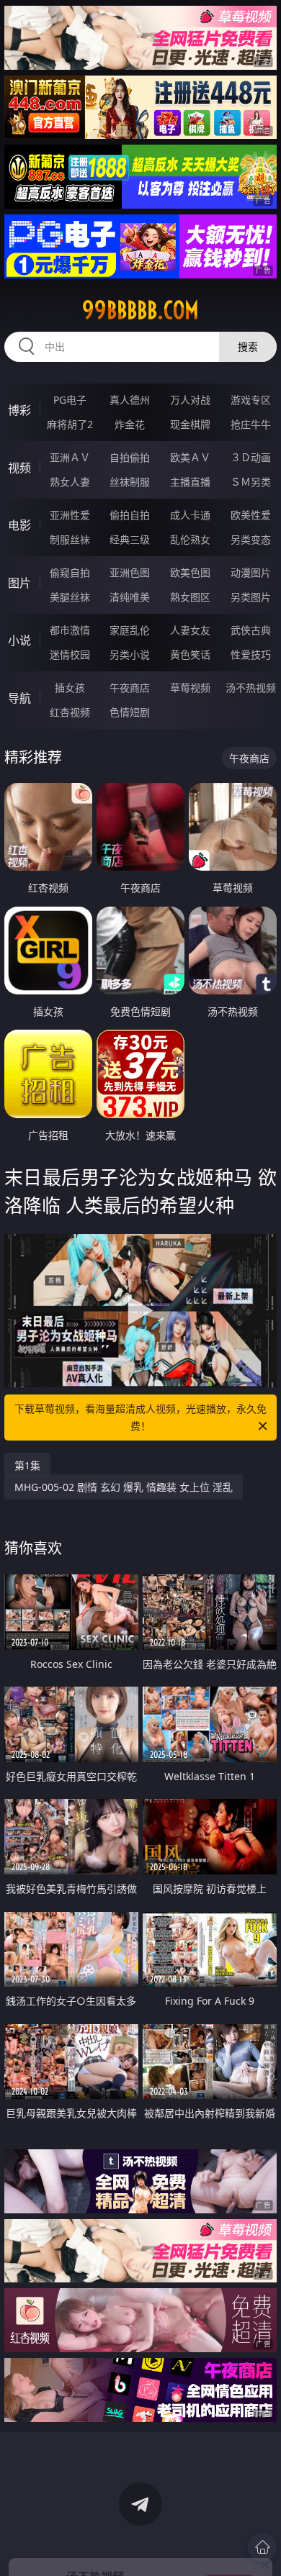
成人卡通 (190, 515)
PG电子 (70, 400)
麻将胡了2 (70, 424)
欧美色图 (190, 572)
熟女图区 (190, 597)
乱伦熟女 (190, 539)
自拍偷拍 (130, 457)
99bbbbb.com (140, 310)
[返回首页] (262, 2547)
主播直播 (190, 482)
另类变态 (251, 539)
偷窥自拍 (70, 572)
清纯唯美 (130, 597)
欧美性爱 (251, 515)
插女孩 (70, 688)
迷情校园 (70, 654)
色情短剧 (130, 712)
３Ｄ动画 (251, 457)
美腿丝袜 (70, 597)
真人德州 (130, 400)
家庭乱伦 (130, 630)
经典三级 (130, 539)
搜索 (248, 346)
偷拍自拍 (130, 515)
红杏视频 (70, 712)
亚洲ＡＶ (70, 457)
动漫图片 (251, 572)
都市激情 (70, 630)
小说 (19, 640)
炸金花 (130, 424)
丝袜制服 (130, 482)
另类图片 (251, 597)
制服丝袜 (70, 539)
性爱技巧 (251, 654)
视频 (19, 468)
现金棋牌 (190, 424)
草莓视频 (190, 688)
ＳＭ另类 (251, 482)
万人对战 (190, 400)
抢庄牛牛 (251, 424)
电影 (19, 525)
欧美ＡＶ (190, 457)
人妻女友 (190, 630)
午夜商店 (130, 688)
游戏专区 (251, 400)
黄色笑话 (190, 654)
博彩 (19, 410)
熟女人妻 (70, 482)
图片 (19, 583)
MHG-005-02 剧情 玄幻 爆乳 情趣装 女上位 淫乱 (124, 1487)
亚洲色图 (130, 572)
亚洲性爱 (70, 515)
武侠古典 (251, 630)
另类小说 (130, 654)
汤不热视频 (251, 688)
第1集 (27, 1465)
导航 (19, 698)
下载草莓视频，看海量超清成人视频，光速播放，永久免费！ (140, 1417)
